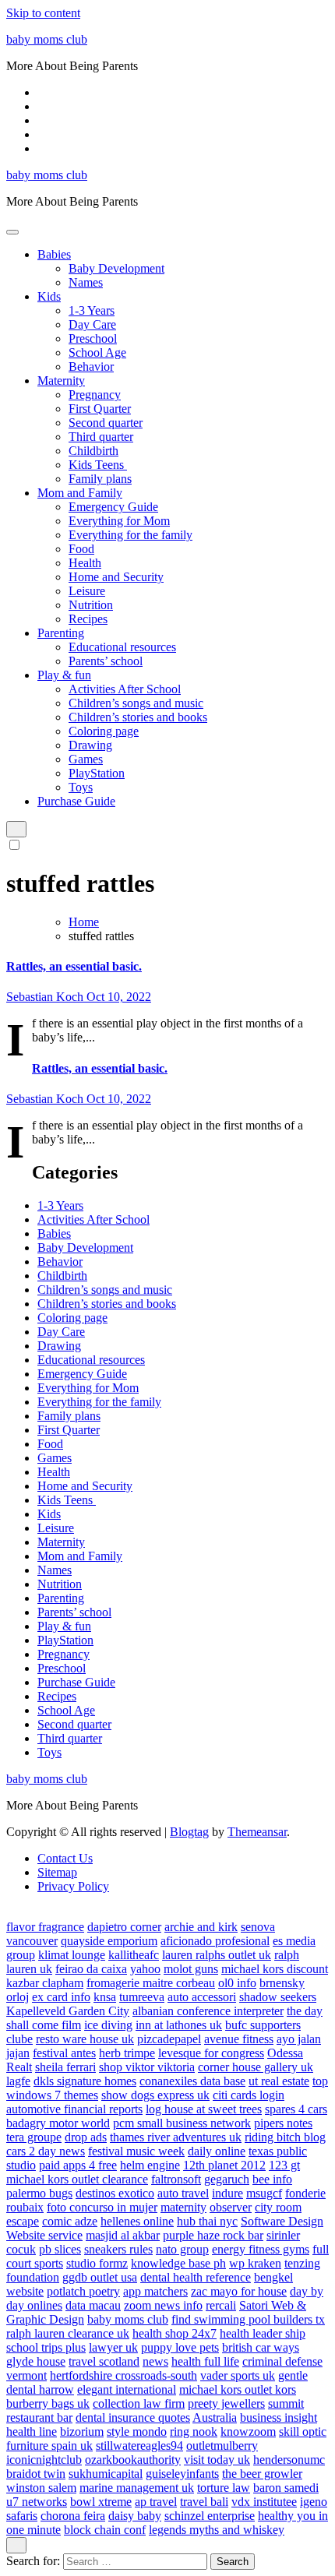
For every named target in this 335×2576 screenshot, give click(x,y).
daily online (217, 2151)
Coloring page (104, 731)
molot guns (191, 1969)
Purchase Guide (76, 801)
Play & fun (64, 675)
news (155, 2361)
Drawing (90, 745)
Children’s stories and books (138, 717)
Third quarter (101, 437)
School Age (97, 352)
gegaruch (227, 2179)
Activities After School (125, 689)
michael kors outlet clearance (77, 2179)
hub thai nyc (207, 2221)
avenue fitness (239, 2039)
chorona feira (73, 2516)
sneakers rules (118, 2249)
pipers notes (283, 2123)
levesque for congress (211, 2053)
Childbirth (93, 451)
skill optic (303, 2432)
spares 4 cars (296, 2109)
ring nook (194, 2432)
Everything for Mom (119, 521)
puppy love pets (180, 2347)
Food (81, 549)
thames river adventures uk (176, 2137)
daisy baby (135, 2516)
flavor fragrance (45, 1927)
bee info (272, 2179)
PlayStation (97, 773)
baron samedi (286, 2488)
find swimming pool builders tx (248, 2319)
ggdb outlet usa (100, 2277)
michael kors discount (275, 1969)
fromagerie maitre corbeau (151, 1983)
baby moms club (47, 39)
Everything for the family (130, 535)
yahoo (145, 1969)
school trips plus (46, 2347)
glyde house (36, 2361)
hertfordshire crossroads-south (123, 2375)
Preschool (93, 338)
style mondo (137, 2432)
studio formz (97, 2263)
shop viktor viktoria (147, 2067)
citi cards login (249, 2095)
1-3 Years (92, 310)
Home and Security (116, 577)
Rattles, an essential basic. (74, 966)
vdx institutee (264, 2502)
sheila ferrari (65, 2067)
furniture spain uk (49, 2446)
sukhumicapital (106, 2474)
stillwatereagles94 (139, 2446)
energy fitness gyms (261, 2249)
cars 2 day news (46, 2151)
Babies (54, 254)
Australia (215, 2417)
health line (32, 2432)
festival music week (136, 2151)
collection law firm (139, 2403)
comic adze (70, 2221)
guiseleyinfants (182, 2474)
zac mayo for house (239, 2291)
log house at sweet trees (204, 2109)
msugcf (264, 2193)
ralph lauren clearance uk (68, 2333)
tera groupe (34, 2137)
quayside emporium (109, 1941)
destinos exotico (115, 2193)
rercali (221, 2305)
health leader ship (263, 2333)
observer (231, 2207)
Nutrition (91, 605)
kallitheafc (134, 1955)
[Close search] (16, 2545)
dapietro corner (124, 1927)
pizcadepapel (169, 2039)
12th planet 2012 (224, 2165)
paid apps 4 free (78, 2165)
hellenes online (137, 2221)
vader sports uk (238, 2375)
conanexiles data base (192, 2081)
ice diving (108, 2025)
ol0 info (237, 1983)
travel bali (204, 2502)
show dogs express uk (155, 2095)
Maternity (61, 381)
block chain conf (105, 2530)
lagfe (18, 2081)
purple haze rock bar (213, 2235)
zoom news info (163, 2305)
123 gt (284, 2165)
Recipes (88, 619)
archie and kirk (201, 1927)
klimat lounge (72, 1955)
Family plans (100, 479)
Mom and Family (80, 493)
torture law (224, 2488)
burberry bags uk (48, 2403)
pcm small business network (182, 2123)
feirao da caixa (91, 1969)
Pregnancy (95, 395)
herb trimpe (127, 2053)
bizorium (82, 2432)
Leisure (87, 591)
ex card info (61, 1997)
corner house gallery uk (256, 2067)
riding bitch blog (285, 2137)
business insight (279, 2417)
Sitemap (57, 1872)
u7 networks (37, 2502)
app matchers (155, 2291)
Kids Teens (98, 465)
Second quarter (106, 423)
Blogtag (189, 1832)
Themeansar (257, 1832)
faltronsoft (176, 2179)
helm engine (150, 2165)
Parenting (61, 633)
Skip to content (43, 13)
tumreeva (142, 1997)
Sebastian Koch (46, 997)
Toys (81, 787)
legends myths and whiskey (217, 2530)
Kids (49, 296)
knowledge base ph (178, 2263)
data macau (93, 2305)
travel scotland (104, 2361)
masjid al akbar (123, 2235)
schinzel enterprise (210, 2516)
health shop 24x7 (175, 2333)
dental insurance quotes (133, 2417)
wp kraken (255, 2263)
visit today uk (217, 2460)
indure (227, 2193)
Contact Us (65, 1858)
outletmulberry (222, 2446)
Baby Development (116, 268)
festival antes (64, 2053)
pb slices (60, 2249)
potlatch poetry (83, 2291)
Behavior (91, 366)
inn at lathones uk (179, 2025)
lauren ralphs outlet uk (217, 1955)
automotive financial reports (74, 2109)
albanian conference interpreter (208, 2011)
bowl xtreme (101, 2502)
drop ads (86, 2137)
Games (86, 759)
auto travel (183, 2193)
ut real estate (279, 2081)
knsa (105, 1997)
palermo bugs (39, 2193)
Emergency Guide (113, 507)
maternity (183, 2207)
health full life (205, 2361)
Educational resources (122, 647)
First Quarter (100, 409)
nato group (182, 2249)
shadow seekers (278, 1997)
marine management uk (137, 2488)
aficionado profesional (215, 1941)
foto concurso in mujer (102, 2207)
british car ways (261, 2347)
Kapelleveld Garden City (68, 2011)
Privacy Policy (73, 1886)
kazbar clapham (45, 1983)
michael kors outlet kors (238, 2389)
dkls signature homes (85, 2081)
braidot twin (36, 2474)
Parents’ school (106, 661)
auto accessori (202, 1997)
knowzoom (248, 2432)
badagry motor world (58, 2123)
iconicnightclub (44, 2460)
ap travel (156, 2502)
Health (85, 563)
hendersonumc (289, 2460)
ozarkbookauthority (133, 2460)
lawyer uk (113, 2347)
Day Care (92, 324)
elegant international (127, 2389)
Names (86, 282)
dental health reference (196, 2277)
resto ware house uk (85, 2039)
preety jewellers (226, 2403)
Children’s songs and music (136, 703)
